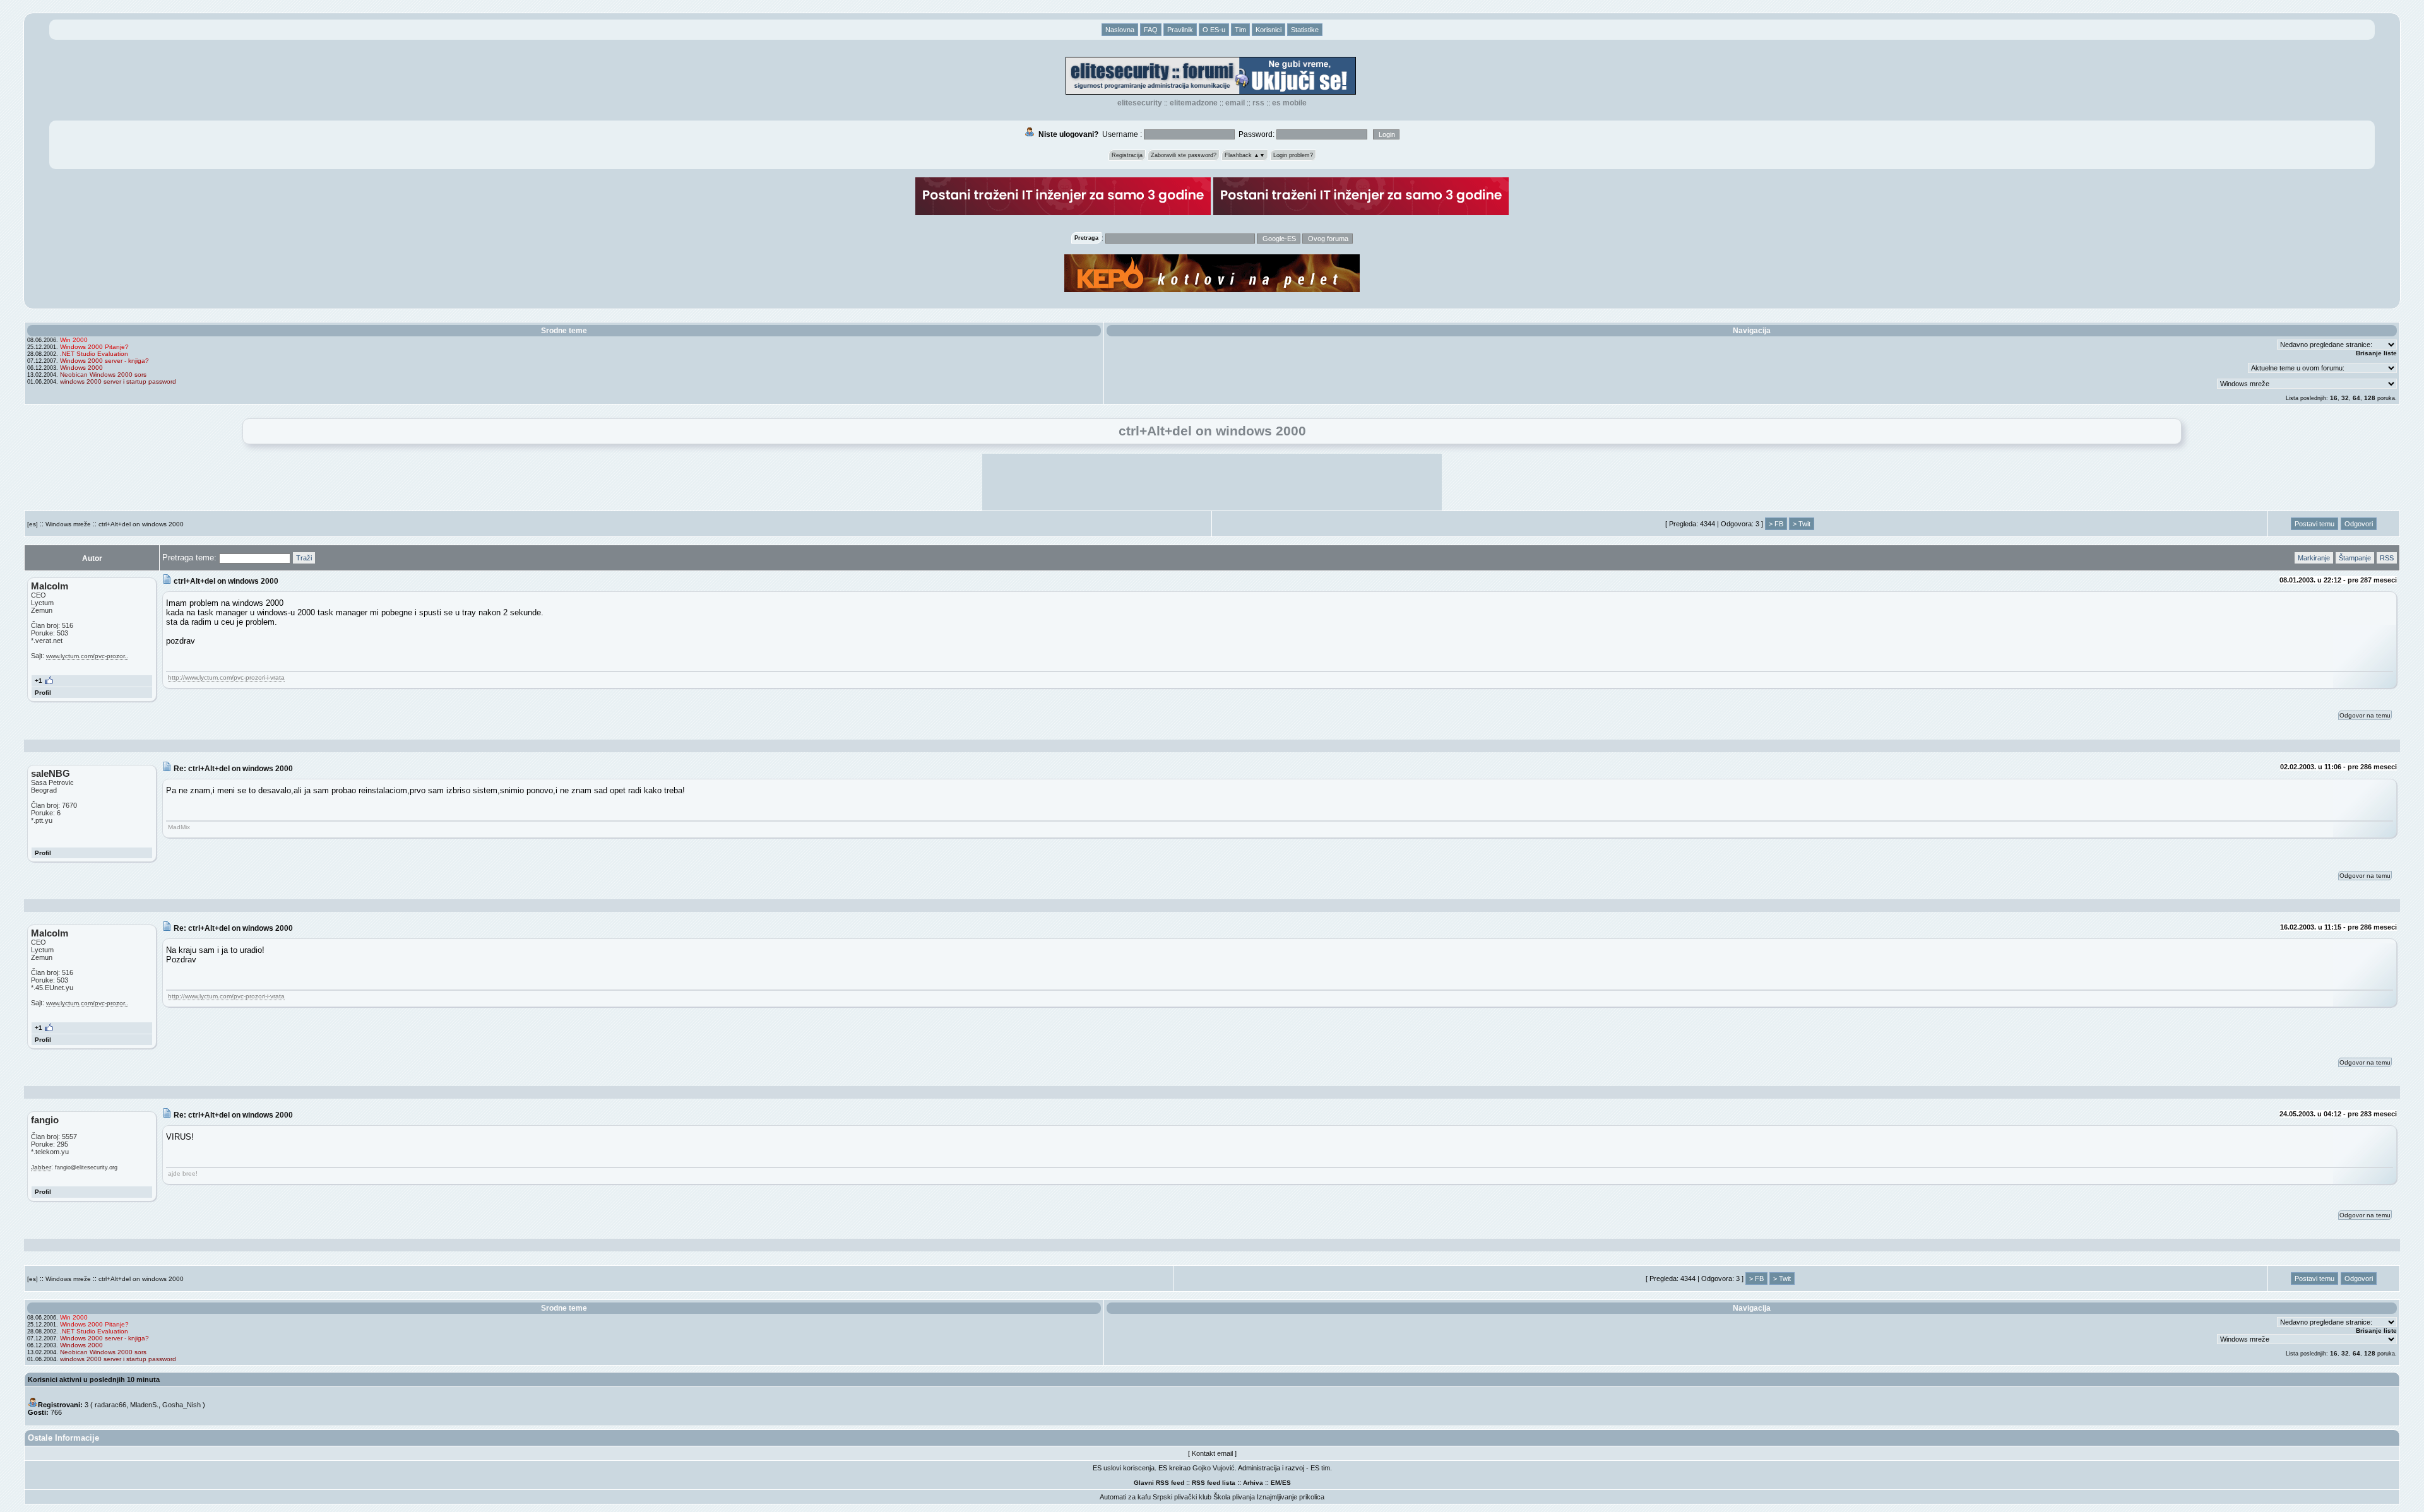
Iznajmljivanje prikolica (1291, 1497)
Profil (43, 693)
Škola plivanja (1234, 1497)
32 (2345, 398)
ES (1286, 1483)
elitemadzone (1194, 103)
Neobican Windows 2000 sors (103, 375)
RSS (1258, 103)
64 (2356, 398)
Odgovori (2359, 524)
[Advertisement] (1212, 482)
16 (2334, 398)
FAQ (1151, 30)
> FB (1776, 524)
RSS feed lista (1214, 1483)
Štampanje (2355, 558)
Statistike (1305, 30)
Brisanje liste (2376, 353)
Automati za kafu (1125, 1497)
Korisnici (1268, 30)
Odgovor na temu (2365, 715)
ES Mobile (1289, 103)
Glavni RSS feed (1159, 1483)
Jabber (41, 1167)
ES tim (1320, 1468)
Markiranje (2314, 558)
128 (2370, 398)
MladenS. (144, 1405)
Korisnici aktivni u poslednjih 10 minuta (94, 1379)
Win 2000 (74, 340)
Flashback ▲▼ (1245, 155)
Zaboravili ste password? (1184, 155)
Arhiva (1253, 1483)
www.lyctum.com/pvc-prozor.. (87, 656)
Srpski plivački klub (1182, 1497)
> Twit (1802, 524)
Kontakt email (1212, 1453)
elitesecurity (1140, 103)
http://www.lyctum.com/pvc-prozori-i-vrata (226, 677)
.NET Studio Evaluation (94, 354)
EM (1275, 1483)
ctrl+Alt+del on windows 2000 (141, 524)
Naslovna (1120, 30)
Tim (1240, 30)
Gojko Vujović (1214, 1468)
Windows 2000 (81, 368)
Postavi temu (2314, 524)
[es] (33, 524)
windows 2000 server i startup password (118, 381)
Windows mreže (68, 524)
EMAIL (1235, 103)
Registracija (1127, 155)
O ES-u (1214, 30)
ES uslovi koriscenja (1124, 1468)
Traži (304, 558)
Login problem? (1293, 155)
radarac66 (110, 1405)
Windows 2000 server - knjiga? (104, 361)
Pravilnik (1180, 30)
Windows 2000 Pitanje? (94, 347)
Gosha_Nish (181, 1405)
